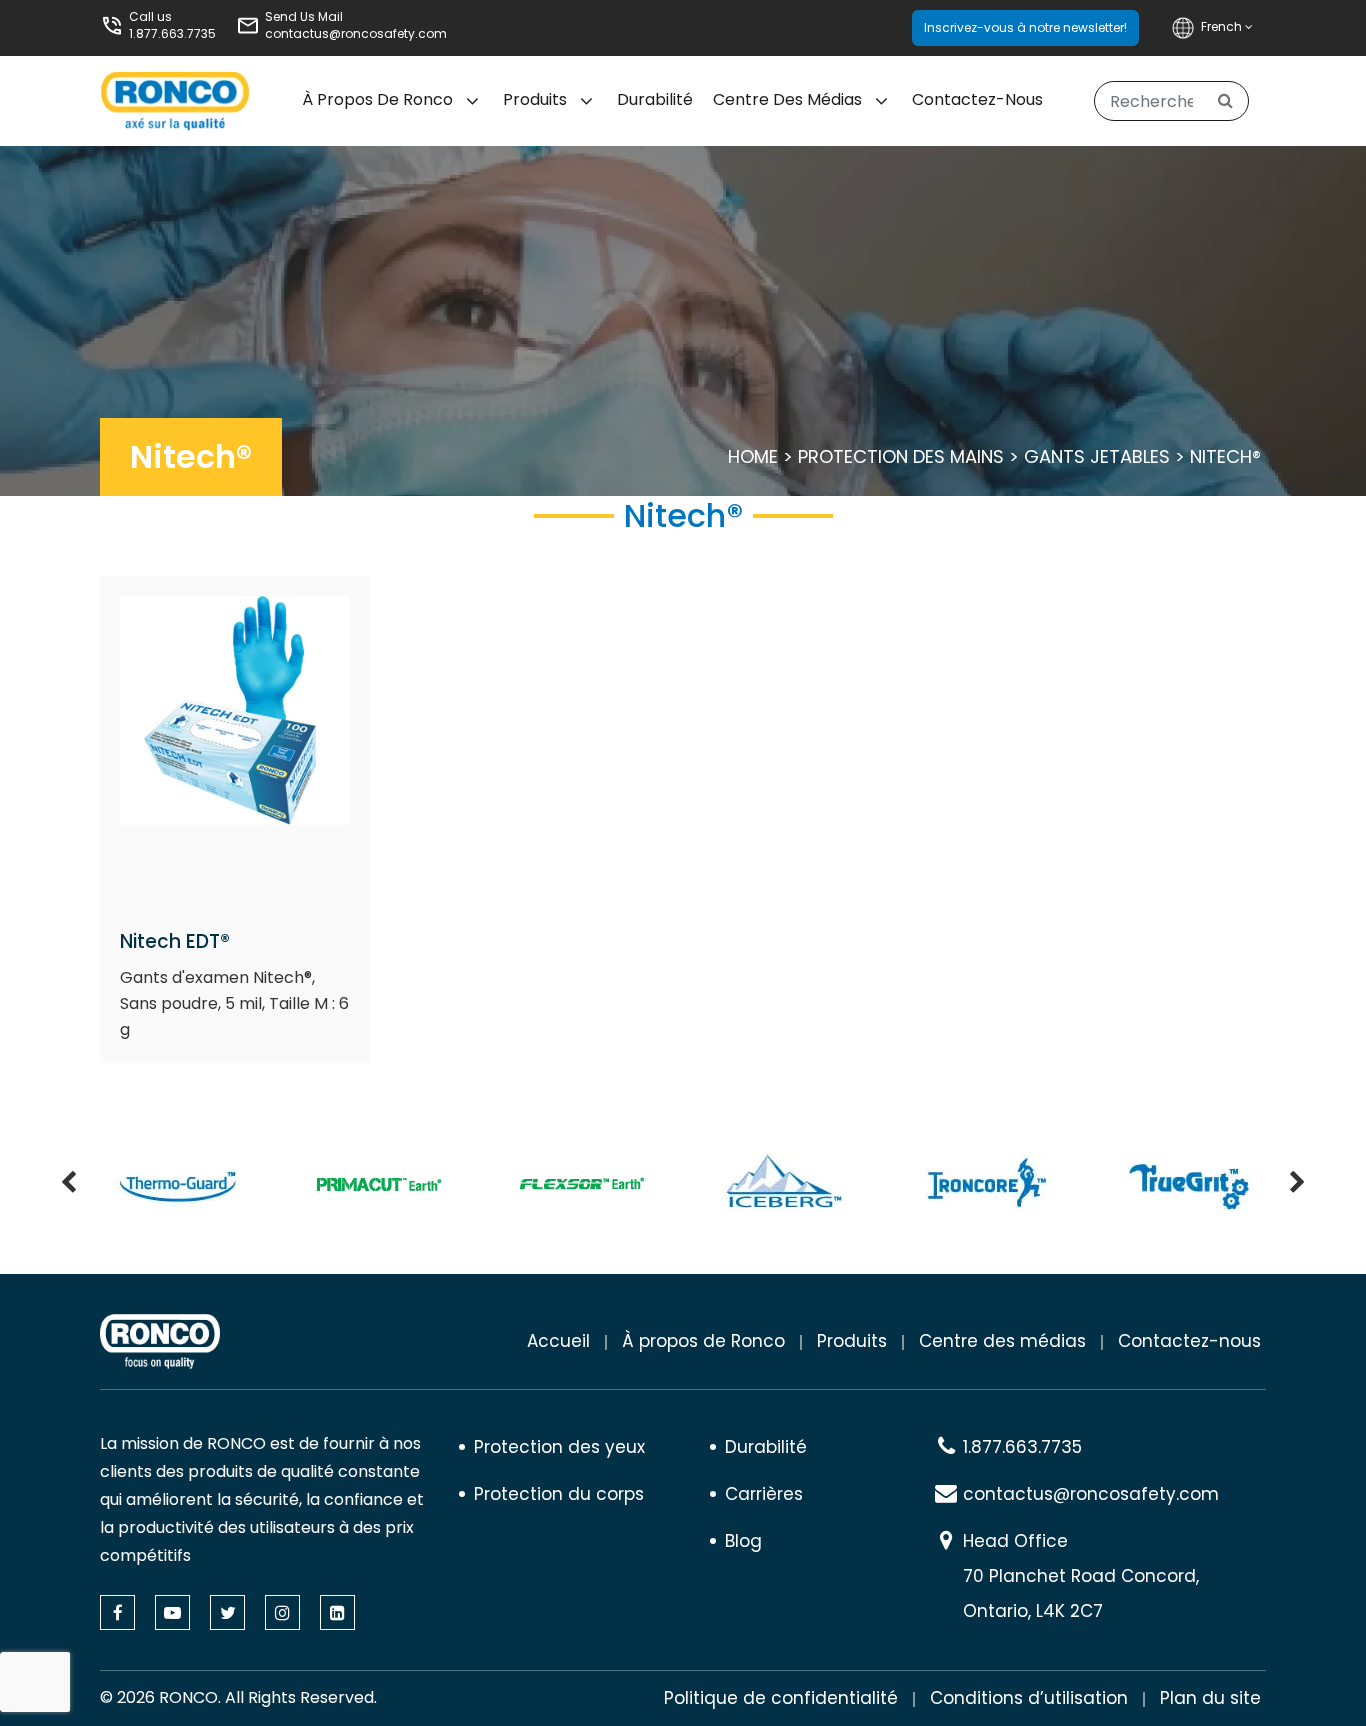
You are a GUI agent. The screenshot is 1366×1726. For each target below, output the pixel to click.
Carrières (764, 1494)
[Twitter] (227, 1612)
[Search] (1225, 101)
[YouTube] (172, 1612)
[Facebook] (117, 1612)
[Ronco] (160, 1341)
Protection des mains (901, 456)
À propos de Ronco (377, 99)
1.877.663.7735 (172, 33)
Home (753, 456)
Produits (535, 99)
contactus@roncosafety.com (356, 33)
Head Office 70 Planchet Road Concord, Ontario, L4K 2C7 (1081, 1576)
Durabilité (655, 99)
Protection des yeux (559, 1447)
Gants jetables (1097, 456)
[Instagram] (282, 1612)
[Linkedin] (337, 1612)
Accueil (558, 1341)
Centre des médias (787, 99)
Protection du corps (559, 1494)
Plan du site (1210, 1698)
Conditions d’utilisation (1029, 1698)
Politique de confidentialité (781, 1698)
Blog (743, 1541)
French (1223, 26)
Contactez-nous (977, 99)
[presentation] (68, 1184)
